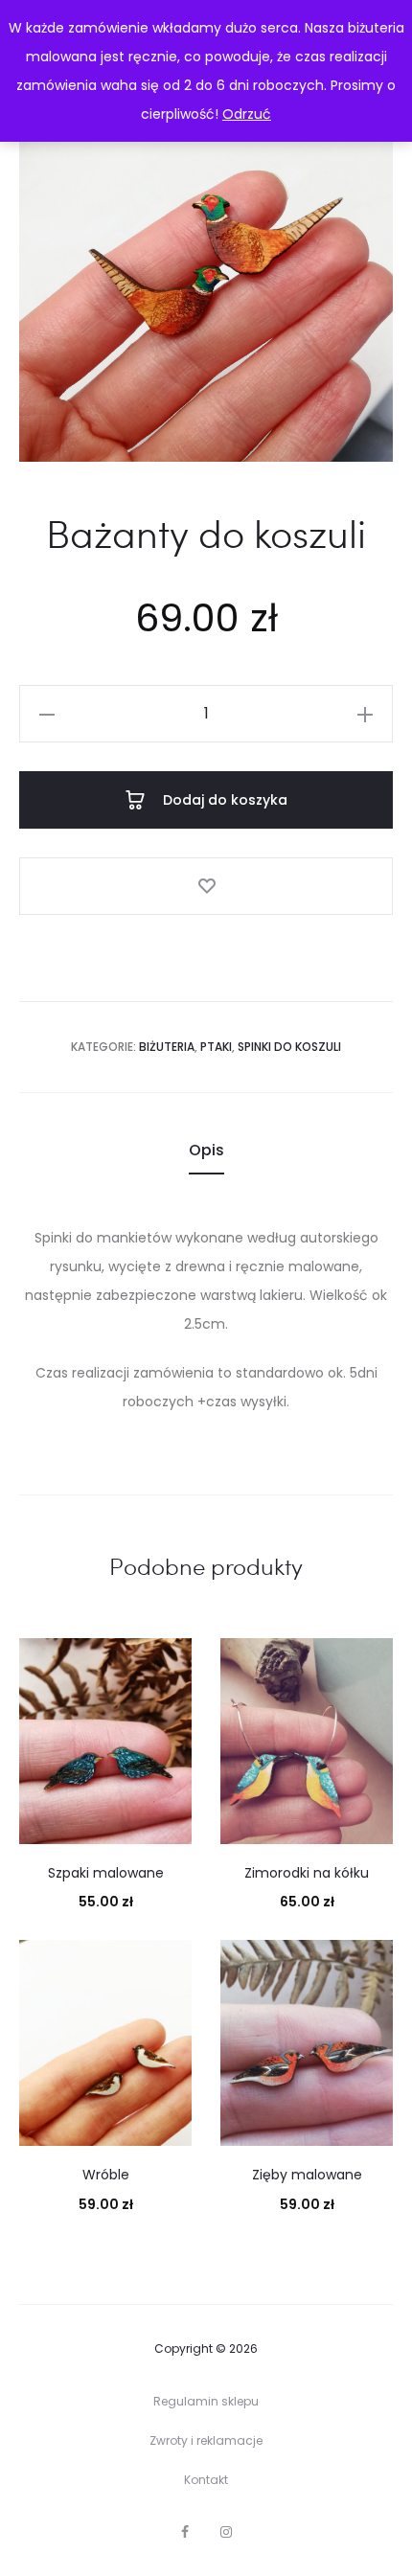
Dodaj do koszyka (223, 800)
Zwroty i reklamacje (206, 2440)
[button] (47, 714)
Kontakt (206, 2480)
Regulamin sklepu (206, 2401)
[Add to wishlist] (206, 886)
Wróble (106, 2175)
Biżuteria (167, 1047)
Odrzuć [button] (247, 114)
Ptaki (216, 1047)
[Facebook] (185, 2532)
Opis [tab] (206, 1150)
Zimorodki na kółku (307, 1873)
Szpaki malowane (106, 1873)
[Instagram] (226, 2532)
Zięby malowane (307, 2175)
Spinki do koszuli (289, 1047)
